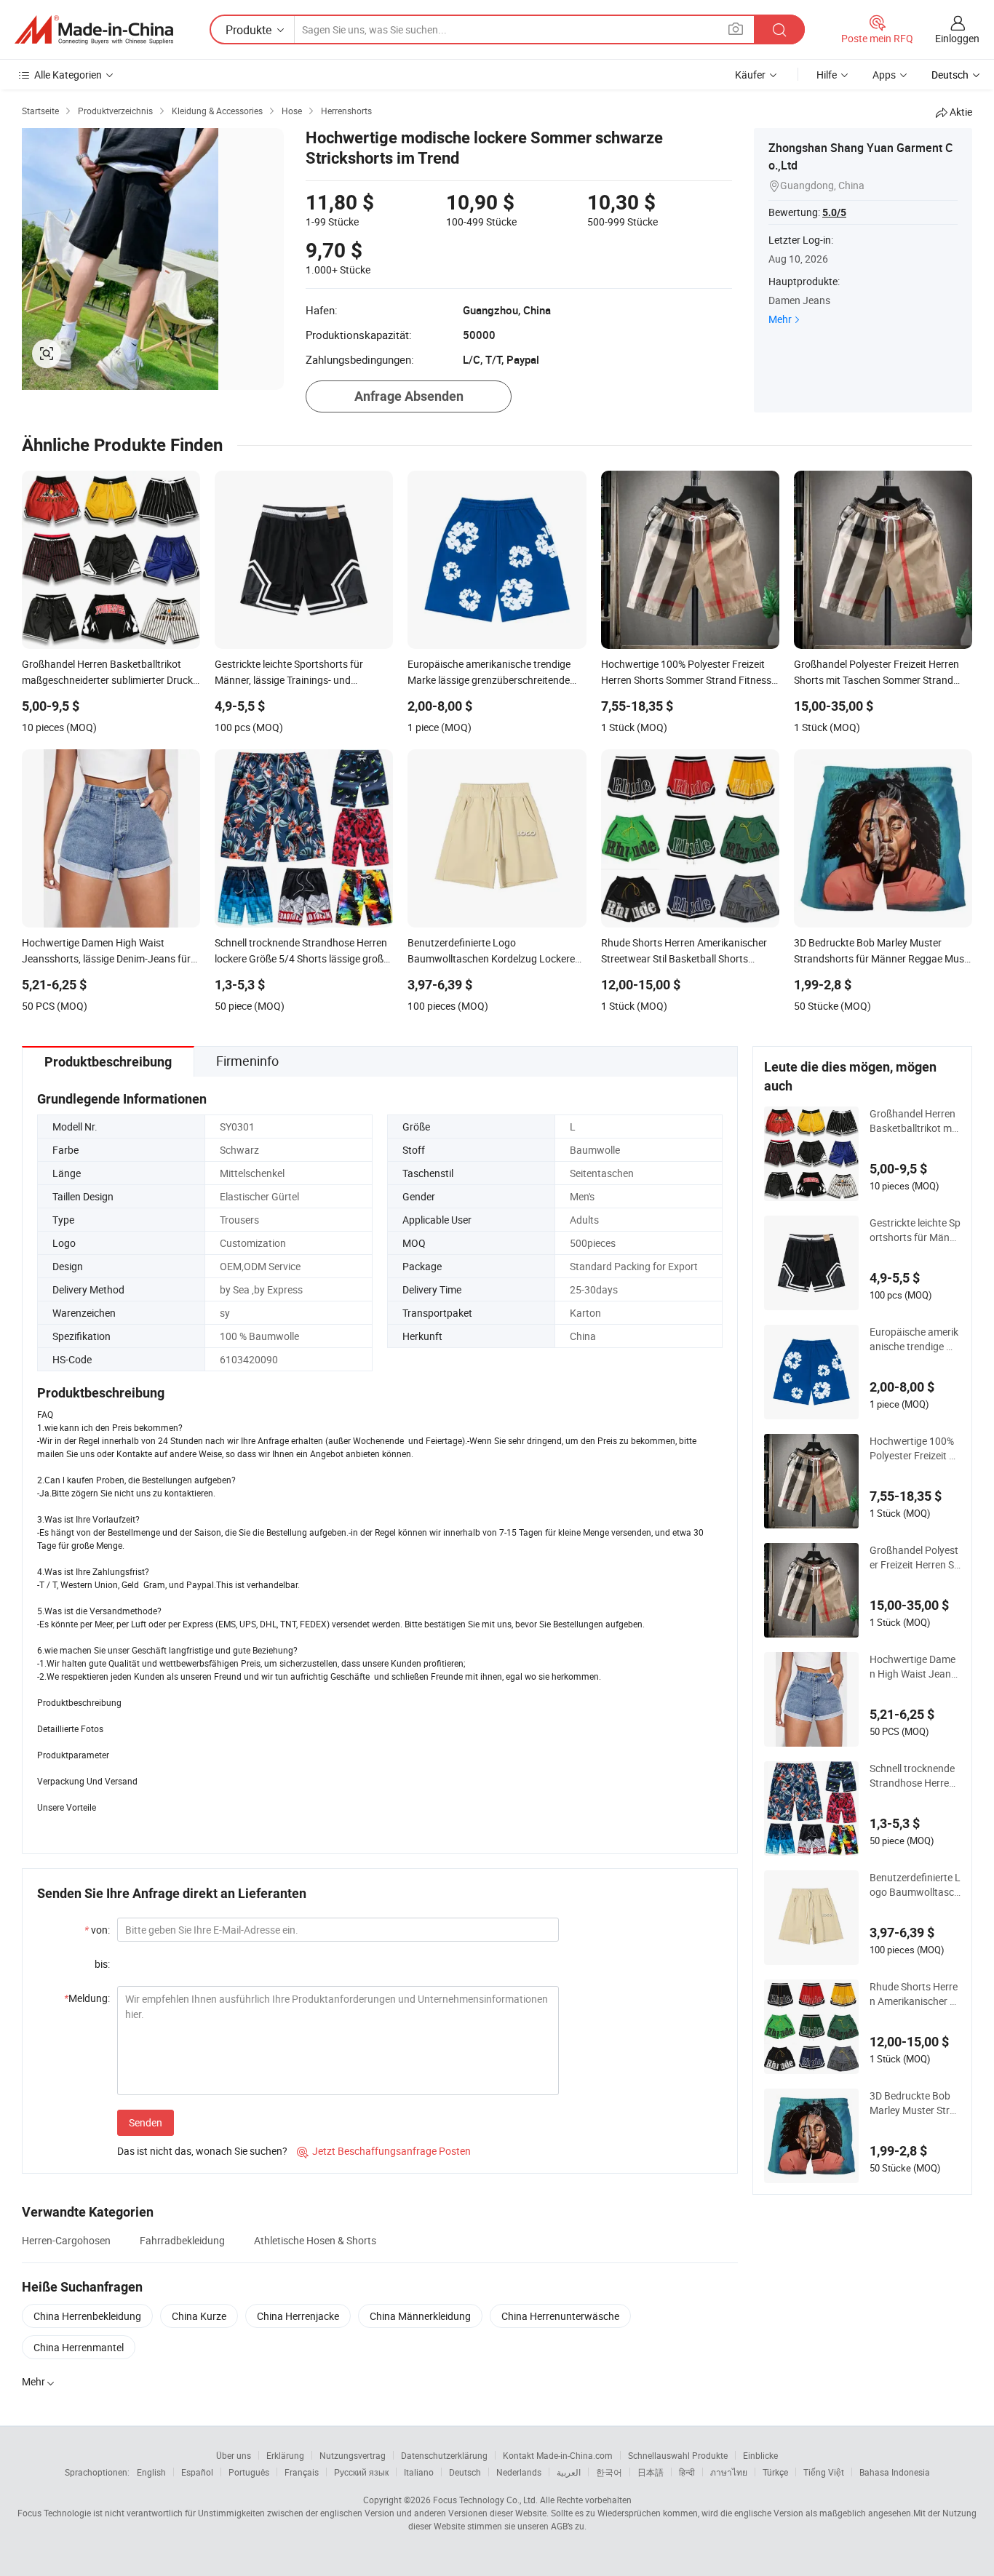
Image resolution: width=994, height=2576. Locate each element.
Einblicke (760, 2455)
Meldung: (87, 1998)
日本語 (651, 2472)
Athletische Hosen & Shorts (315, 2240)
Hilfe (827, 75)
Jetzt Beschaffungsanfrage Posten (384, 2151)
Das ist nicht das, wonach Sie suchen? (202, 2151)
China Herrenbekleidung (87, 2316)
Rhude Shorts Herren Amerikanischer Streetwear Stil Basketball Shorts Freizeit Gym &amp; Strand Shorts (914, 1994)
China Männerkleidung (420, 2316)
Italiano (419, 2472)
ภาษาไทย (729, 2472)
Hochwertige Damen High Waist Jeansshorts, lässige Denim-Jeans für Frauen (914, 1667)
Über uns (234, 2455)
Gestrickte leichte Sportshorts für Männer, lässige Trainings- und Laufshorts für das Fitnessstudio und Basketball (915, 1230)
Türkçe (775, 2472)
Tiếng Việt (824, 2472)
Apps (884, 75)
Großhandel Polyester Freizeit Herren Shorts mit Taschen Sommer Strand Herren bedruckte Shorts (915, 1558)
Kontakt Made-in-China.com (558, 2455)
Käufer (750, 75)
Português (249, 2472)
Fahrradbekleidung (182, 2240)
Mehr (780, 319)
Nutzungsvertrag (353, 2455)
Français (302, 2472)
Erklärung (285, 2455)
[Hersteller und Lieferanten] (94, 30)
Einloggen (957, 38)
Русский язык (361, 2472)
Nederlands (519, 2472)
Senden (146, 2122)
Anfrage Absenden (409, 396)
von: (97, 1930)
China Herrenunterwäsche (560, 2316)
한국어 (609, 2472)
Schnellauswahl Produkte (678, 2455)
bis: (102, 1964)
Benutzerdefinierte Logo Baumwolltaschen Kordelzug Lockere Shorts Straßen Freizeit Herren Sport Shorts (915, 1885)
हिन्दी (687, 2472)
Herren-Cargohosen (66, 2240)
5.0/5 (834, 212)
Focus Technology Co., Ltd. (485, 2500)
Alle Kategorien (68, 75)
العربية (569, 2472)
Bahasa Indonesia (895, 2472)
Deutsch (465, 2472)
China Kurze (199, 2316)
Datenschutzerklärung (444, 2455)
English (151, 2472)
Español (197, 2472)
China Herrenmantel (79, 2347)
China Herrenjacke (298, 2316)
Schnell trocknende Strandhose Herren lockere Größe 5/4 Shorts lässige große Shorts (914, 1776)
